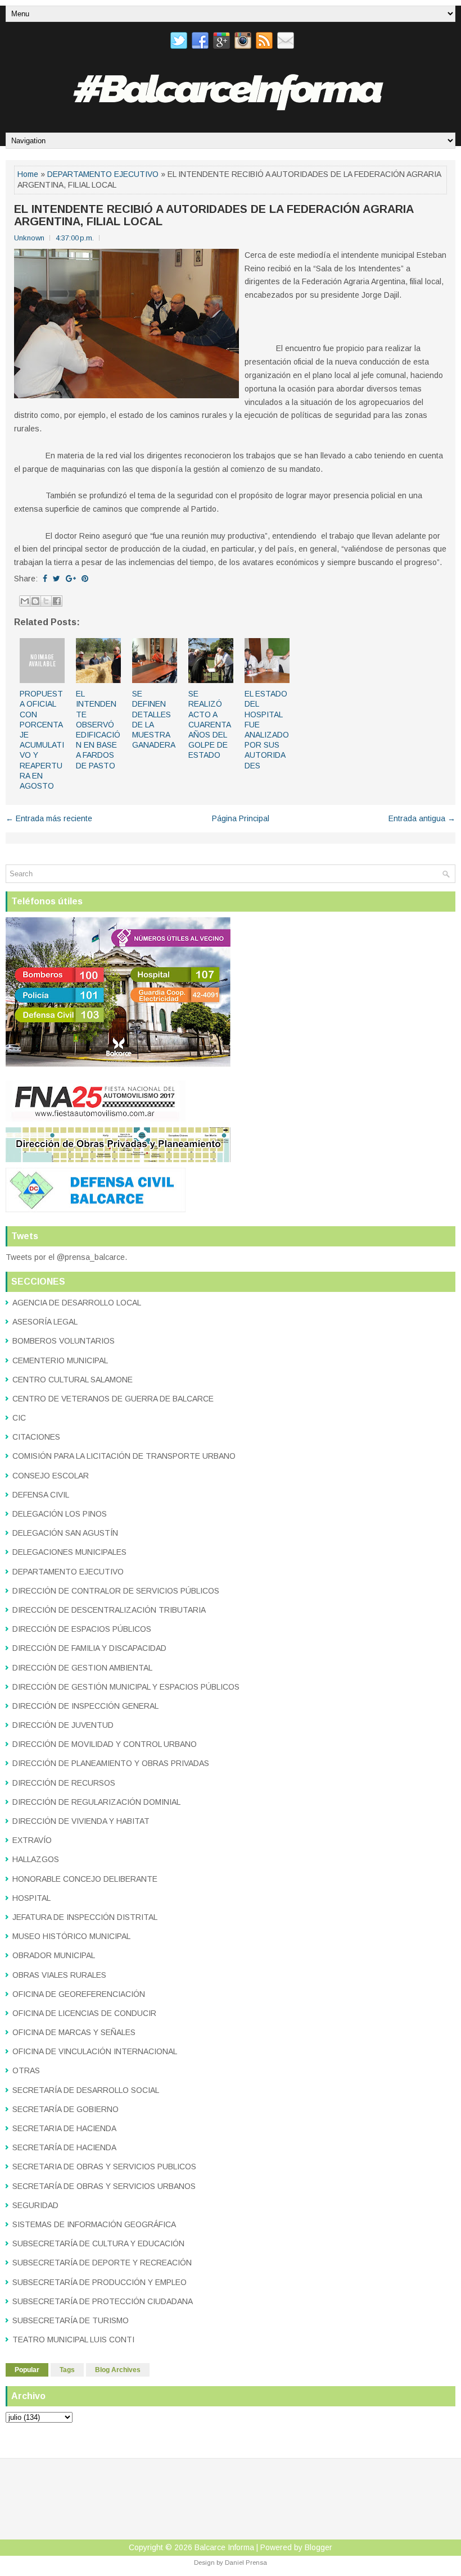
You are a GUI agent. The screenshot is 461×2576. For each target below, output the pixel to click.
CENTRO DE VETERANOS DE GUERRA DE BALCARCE (113, 1399)
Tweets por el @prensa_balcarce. (66, 1257)
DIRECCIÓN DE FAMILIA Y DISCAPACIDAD (89, 1648)
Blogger (318, 2547)
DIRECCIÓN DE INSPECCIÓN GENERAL (85, 1706)
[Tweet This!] (57, 579)
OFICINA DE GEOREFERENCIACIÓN (79, 1994)
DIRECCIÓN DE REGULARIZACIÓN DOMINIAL (96, 1802)
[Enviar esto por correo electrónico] (25, 601)
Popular (27, 2370)
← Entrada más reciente (49, 818)
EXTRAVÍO (32, 1840)
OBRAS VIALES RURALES (59, 1975)
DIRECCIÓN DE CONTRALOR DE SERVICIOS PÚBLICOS (116, 1591)
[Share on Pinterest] (85, 579)
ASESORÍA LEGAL (45, 1322)
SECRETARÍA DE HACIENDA (64, 2147)
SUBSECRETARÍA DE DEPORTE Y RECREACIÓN (102, 2263)
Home (28, 174)
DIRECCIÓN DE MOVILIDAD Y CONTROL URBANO (105, 1744)
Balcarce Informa (224, 2547)
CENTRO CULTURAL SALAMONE (73, 1380)
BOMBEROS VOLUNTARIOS (64, 1341)
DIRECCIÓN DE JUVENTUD (63, 1725)
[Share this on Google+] (71, 579)
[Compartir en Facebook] (57, 601)
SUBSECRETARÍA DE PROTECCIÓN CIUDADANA (103, 2301)
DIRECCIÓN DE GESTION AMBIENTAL (82, 1668)
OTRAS (26, 2070)
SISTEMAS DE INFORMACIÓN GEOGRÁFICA (94, 2224)
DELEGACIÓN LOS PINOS (60, 1514)
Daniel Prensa (246, 2563)
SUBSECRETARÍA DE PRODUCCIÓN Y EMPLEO (100, 2282)
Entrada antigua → (422, 818)
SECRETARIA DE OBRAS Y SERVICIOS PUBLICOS (104, 2167)
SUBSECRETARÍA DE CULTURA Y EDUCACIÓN (98, 2243)
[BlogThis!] (35, 601)
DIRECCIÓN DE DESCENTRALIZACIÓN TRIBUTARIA (109, 1610)
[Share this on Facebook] (45, 579)
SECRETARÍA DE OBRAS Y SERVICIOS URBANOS (104, 2186)
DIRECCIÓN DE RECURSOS (64, 1783)
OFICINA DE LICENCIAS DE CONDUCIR (84, 2013)
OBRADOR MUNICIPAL (54, 1955)
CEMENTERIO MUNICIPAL (60, 1360)
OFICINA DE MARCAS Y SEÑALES (74, 2032)
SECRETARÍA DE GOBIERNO (65, 2109)
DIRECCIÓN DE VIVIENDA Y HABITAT (81, 1821)
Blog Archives (118, 2370)
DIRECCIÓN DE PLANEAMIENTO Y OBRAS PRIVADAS (111, 1763)
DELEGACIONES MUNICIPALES (69, 1552)
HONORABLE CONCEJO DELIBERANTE (85, 1879)
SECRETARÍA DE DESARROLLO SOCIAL (86, 2090)
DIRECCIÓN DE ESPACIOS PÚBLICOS (82, 1629)
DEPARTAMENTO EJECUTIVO (103, 174)
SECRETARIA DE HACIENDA (64, 2128)
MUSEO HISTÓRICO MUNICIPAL (71, 1936)
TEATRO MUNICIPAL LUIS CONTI (73, 2340)
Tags (67, 2370)
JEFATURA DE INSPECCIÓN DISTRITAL (85, 1917)
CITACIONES (36, 1437)
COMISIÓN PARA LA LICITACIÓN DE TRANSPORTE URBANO (124, 1456)
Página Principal (241, 818)
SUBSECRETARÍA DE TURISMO (71, 2320)
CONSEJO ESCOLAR (51, 1476)
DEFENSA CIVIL (41, 1495)
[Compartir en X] (46, 601)
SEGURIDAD (35, 2205)
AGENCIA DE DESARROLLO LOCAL (77, 1303)
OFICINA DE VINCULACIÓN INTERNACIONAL (95, 2051)
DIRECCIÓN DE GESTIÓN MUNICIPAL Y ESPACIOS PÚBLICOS (126, 1687)
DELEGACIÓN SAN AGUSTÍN (65, 1533)
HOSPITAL (31, 1898)
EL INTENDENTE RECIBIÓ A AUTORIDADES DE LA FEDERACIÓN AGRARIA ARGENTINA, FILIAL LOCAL (214, 215)
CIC (19, 1418)
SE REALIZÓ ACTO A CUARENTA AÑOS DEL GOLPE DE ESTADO (209, 724)
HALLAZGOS (36, 1859)
